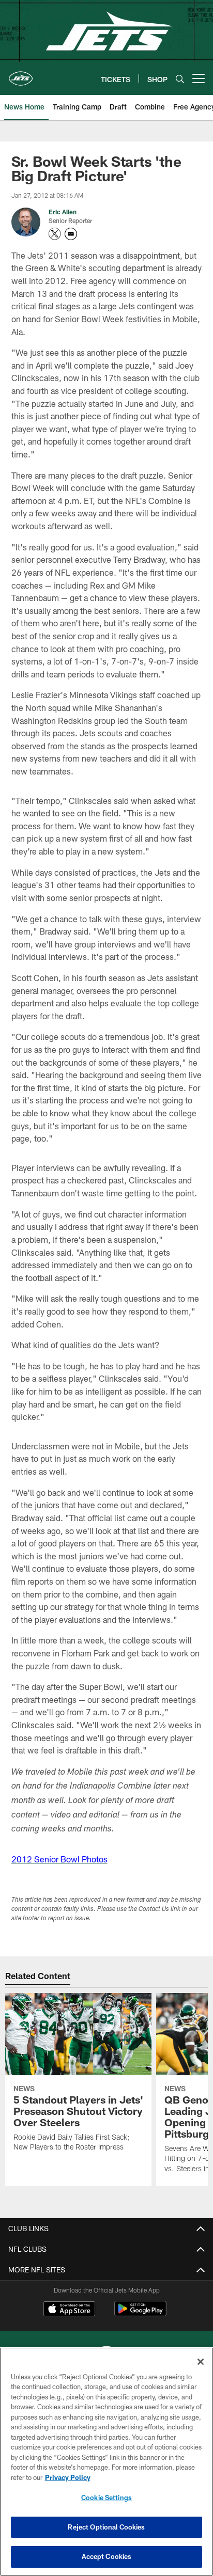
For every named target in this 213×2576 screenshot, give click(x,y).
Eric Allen (63, 212)
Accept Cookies (107, 2556)
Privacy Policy (68, 2477)
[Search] (180, 79)
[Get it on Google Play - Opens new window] (140, 2314)
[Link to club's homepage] (21, 74)
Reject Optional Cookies (106, 2527)
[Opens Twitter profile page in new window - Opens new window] (55, 234)
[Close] (201, 2362)
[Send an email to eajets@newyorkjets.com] (71, 234)
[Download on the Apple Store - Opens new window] (69, 2310)
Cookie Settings (106, 2498)
